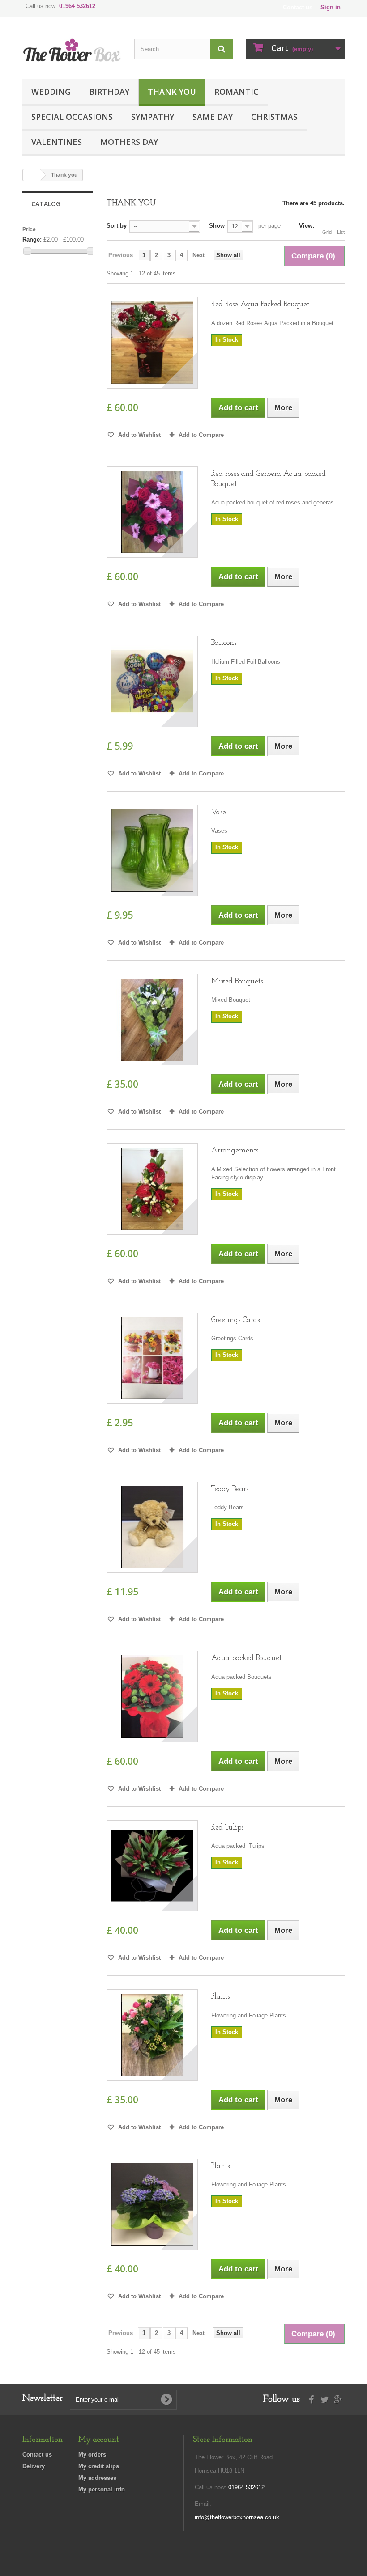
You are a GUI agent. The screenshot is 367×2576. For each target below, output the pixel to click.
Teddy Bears (230, 1489)
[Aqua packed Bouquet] (152, 1696)
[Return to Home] (32, 175)
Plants (220, 1997)
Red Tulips (227, 1828)
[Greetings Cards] (152, 1358)
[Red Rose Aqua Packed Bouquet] (152, 343)
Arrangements (235, 1150)
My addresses (97, 2478)
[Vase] (152, 851)
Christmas (274, 117)
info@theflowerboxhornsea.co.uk (237, 2517)
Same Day (213, 117)
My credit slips (99, 2466)
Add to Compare (201, 435)
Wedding (51, 92)
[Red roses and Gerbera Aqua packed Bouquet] (152, 512)
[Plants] (152, 2035)
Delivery (34, 2466)
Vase (219, 812)
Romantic (237, 92)
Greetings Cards (235, 1320)
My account (99, 2440)
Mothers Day (129, 142)
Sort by (117, 226)
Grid (327, 232)
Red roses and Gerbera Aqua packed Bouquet (269, 479)
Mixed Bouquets (237, 981)
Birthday (109, 92)
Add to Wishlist (139, 435)
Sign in (331, 7)
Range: (32, 239)
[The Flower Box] (72, 51)
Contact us (298, 7)
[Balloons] (152, 681)
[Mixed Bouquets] (152, 1020)
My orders (92, 2455)
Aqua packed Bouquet (246, 1658)
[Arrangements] (152, 1189)
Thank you (172, 92)
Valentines (57, 142)
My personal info (102, 2489)
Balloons (224, 643)
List (341, 232)
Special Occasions (72, 117)
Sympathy (153, 117)
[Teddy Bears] (152, 1527)
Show (217, 226)
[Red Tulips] (152, 1866)
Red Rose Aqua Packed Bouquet (260, 304)
